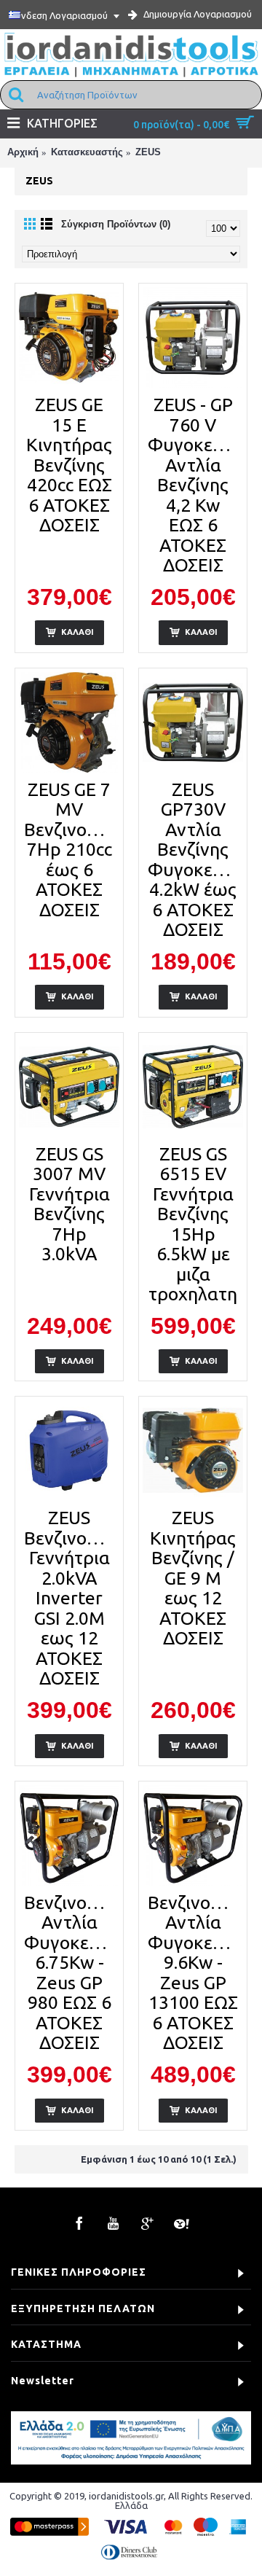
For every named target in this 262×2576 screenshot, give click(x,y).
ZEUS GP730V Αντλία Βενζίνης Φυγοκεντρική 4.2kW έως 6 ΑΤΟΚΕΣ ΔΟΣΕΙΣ (195, 860)
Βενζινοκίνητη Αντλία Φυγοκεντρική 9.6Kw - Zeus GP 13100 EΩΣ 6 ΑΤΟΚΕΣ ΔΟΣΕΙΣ (195, 1973)
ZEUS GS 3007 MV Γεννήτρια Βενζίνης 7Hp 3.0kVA (70, 1204)
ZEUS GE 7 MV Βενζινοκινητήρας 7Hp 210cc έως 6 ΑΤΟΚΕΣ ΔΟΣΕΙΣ (72, 850)
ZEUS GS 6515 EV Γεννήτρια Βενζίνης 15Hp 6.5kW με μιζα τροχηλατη (193, 1224)
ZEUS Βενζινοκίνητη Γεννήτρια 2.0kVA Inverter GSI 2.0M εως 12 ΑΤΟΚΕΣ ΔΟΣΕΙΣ (72, 1598)
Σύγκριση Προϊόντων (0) (116, 224)
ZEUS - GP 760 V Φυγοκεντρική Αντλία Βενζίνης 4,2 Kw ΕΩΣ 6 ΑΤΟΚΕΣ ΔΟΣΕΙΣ (195, 485)
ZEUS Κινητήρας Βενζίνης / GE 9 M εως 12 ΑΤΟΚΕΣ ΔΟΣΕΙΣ (193, 1578)
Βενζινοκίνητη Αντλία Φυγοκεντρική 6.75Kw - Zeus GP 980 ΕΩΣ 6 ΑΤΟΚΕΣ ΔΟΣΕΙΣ (72, 1973)
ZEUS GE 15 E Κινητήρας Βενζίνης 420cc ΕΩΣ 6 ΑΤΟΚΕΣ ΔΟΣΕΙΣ (69, 465)
